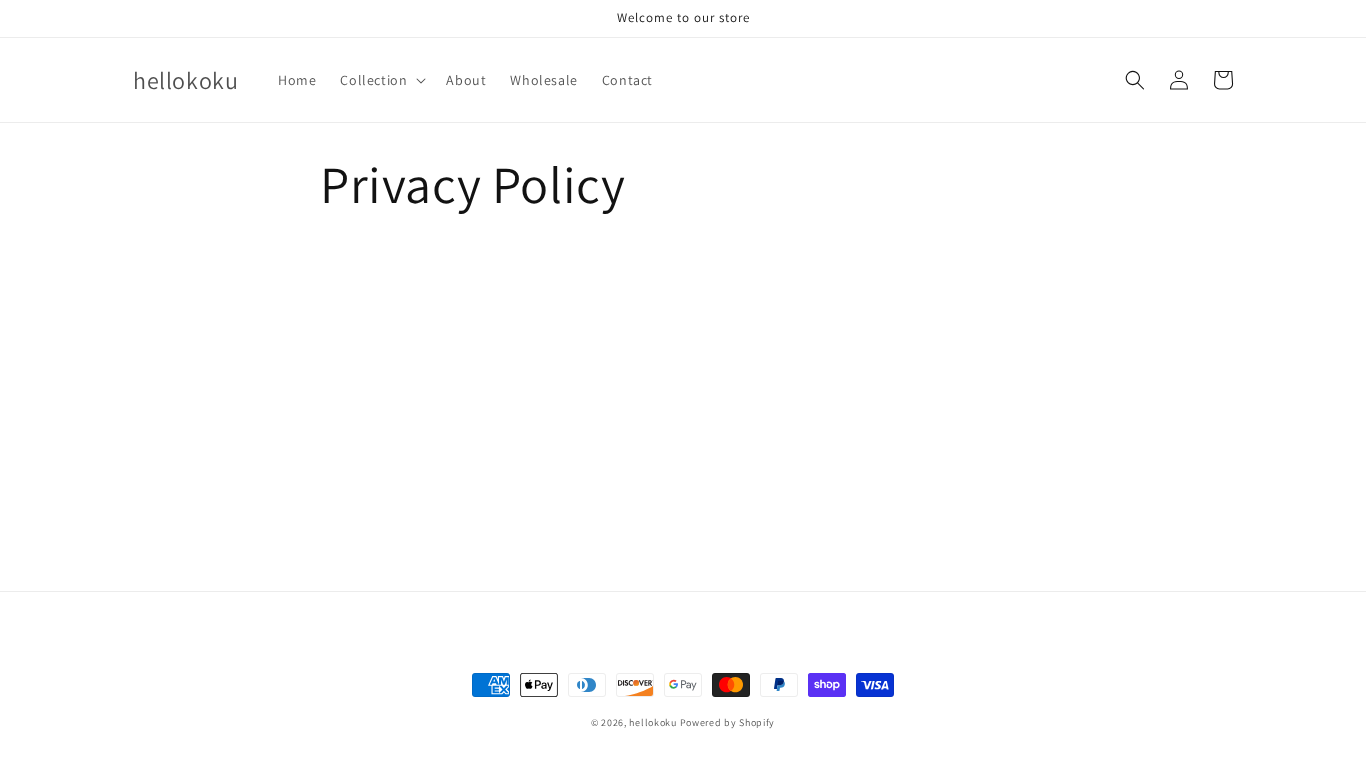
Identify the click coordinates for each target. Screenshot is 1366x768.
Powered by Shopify (728, 722)
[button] (381, 80)
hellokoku (652, 722)
